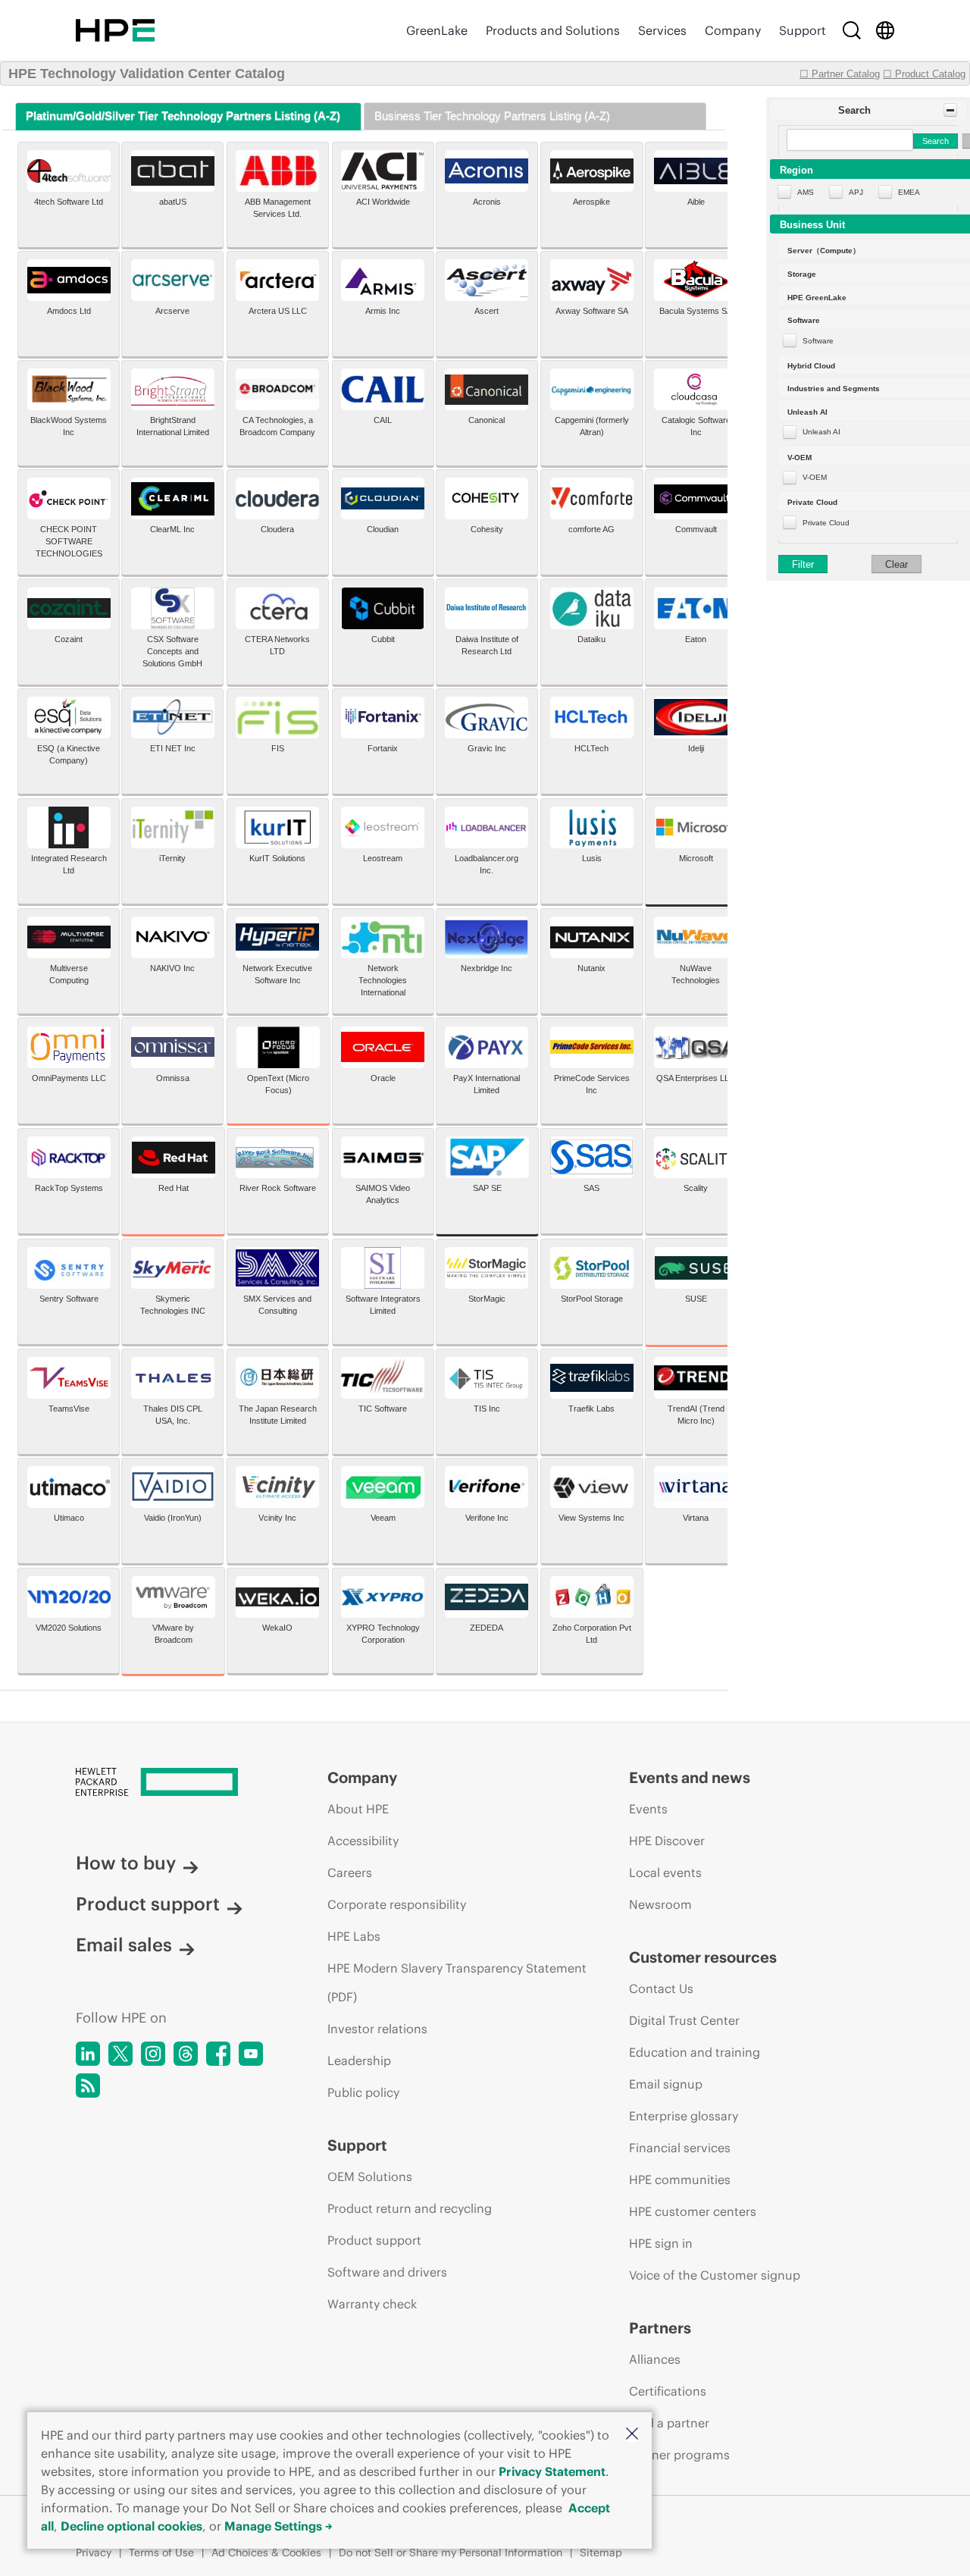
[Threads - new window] (186, 2054)
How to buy (126, 1863)
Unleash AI (821, 432)
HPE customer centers (693, 2211)
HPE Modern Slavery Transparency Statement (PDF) (457, 1982)
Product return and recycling (410, 2208)
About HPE (358, 1809)
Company (733, 30)
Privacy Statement (552, 2471)
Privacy (94, 2552)
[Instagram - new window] (153, 2054)
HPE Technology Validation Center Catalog (147, 74)
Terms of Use (161, 2552)
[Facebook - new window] (218, 2054)
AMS (806, 192)
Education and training (695, 2052)
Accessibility (363, 1841)
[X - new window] (120, 2054)
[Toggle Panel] (950, 110)
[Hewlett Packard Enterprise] (115, 30)
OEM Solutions (370, 2176)
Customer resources (703, 1957)
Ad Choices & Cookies (266, 2552)
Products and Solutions (553, 30)
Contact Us (661, 1988)
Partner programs (679, 2455)
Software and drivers (387, 2272)
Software (818, 341)
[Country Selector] (885, 30)
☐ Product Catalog (924, 74)
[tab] (188, 116)
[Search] (852, 30)
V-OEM (815, 477)
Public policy (363, 2092)
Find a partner (669, 2423)
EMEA (909, 192)
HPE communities (680, 2180)
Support (803, 30)
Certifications (668, 2391)
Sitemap (601, 2552)
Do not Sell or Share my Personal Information (451, 2552)
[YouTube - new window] (251, 2054)
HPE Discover (667, 1841)
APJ (856, 192)
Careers (350, 1872)
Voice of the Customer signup (715, 2275)
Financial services (680, 2148)
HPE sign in (661, 2243)
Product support (148, 1904)
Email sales (124, 1945)
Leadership (359, 2060)
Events (648, 1809)
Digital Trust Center (684, 2020)
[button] (632, 2435)
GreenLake (437, 30)
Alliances (655, 2359)
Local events (665, 1872)
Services (662, 30)
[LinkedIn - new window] (88, 2054)
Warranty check (372, 2304)
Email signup (666, 2084)
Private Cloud (826, 523)
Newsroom (660, 1904)
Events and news (690, 1777)
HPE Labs (354, 1936)
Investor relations (377, 2029)
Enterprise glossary (684, 2116)
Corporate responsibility (397, 1904)
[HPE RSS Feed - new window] (88, 2086)
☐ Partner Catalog (840, 74)
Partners (660, 2328)
